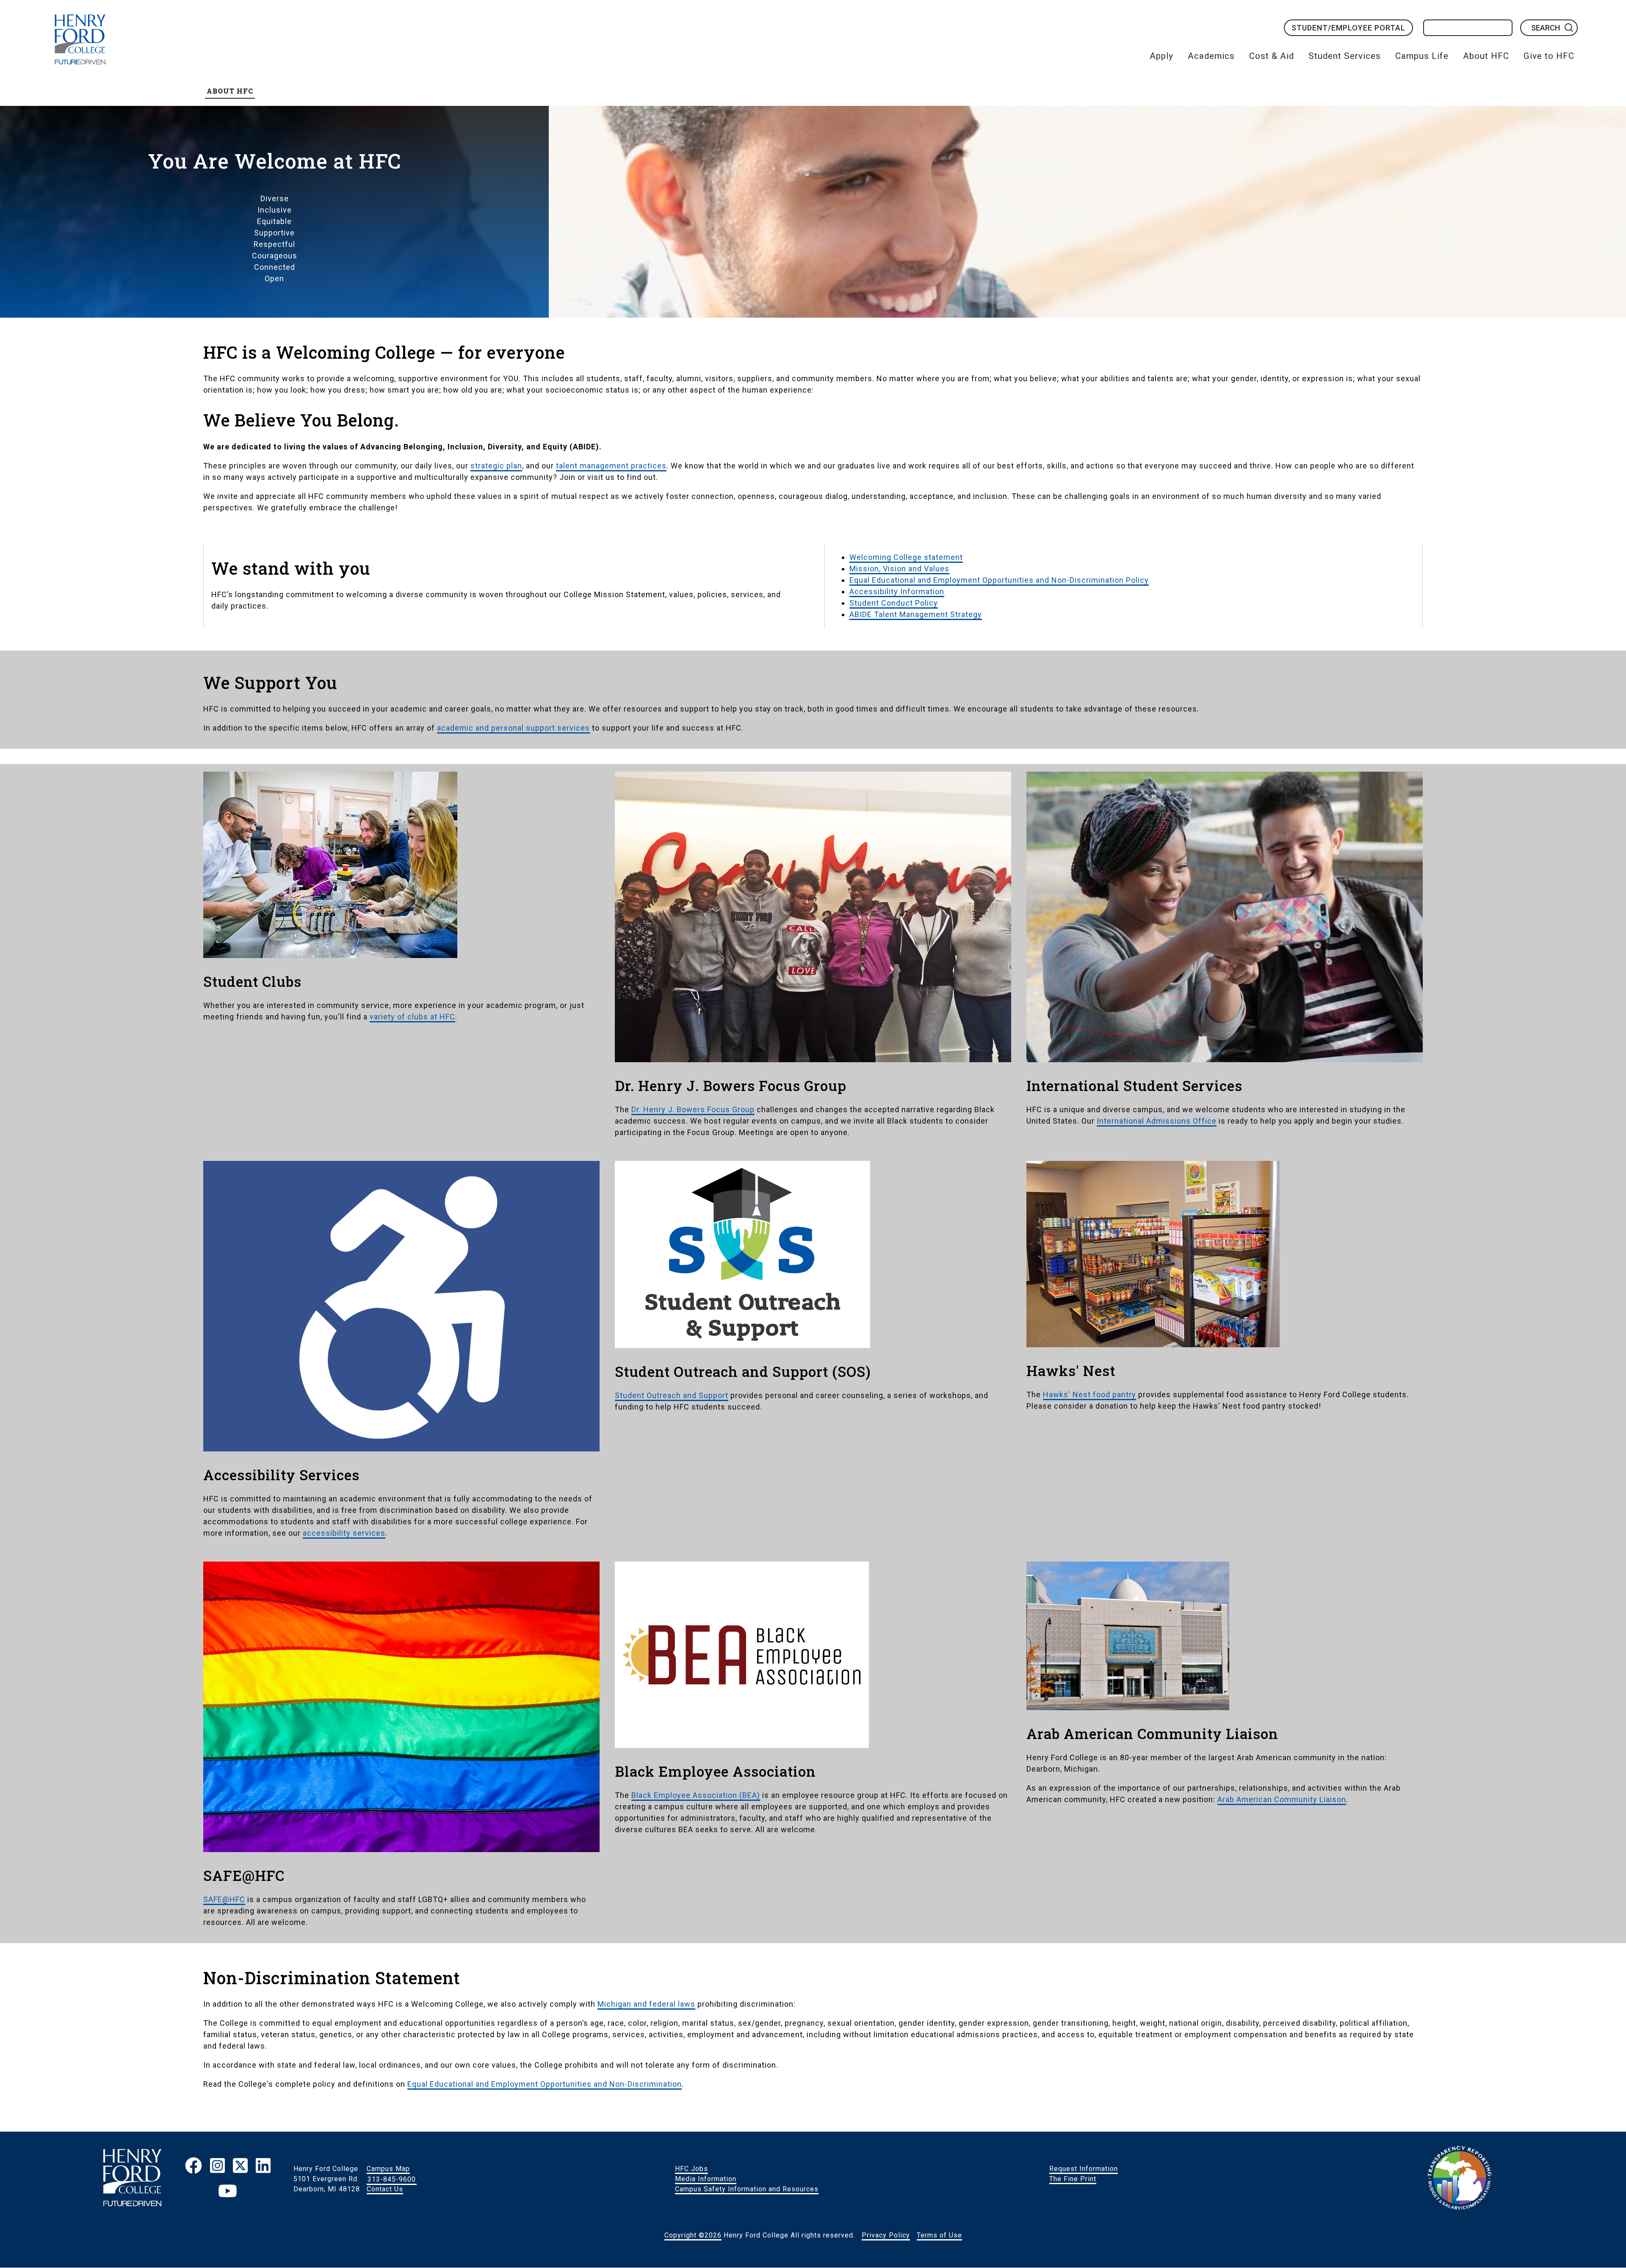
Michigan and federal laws (646, 2004)
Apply (1161, 56)
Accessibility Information (897, 591)
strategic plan (496, 466)
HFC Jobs (691, 2169)
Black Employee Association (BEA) (696, 1795)
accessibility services (344, 1533)
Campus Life (1422, 56)
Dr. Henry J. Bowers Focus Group (693, 1109)
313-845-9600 (392, 2179)
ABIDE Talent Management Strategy (916, 614)
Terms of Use (939, 2235)
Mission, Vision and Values (899, 569)
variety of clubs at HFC (412, 1017)
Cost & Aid (1272, 56)
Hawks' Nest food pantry (1090, 1394)
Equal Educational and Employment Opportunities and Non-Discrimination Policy (999, 580)
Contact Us (385, 2189)
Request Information (1084, 2169)
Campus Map (388, 2169)
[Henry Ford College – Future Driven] (132, 2179)
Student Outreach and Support (672, 1395)
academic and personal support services (513, 728)
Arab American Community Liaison (1282, 1799)
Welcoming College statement (906, 557)
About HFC (1486, 56)
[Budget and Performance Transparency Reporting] (1460, 2179)
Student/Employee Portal (1348, 28)
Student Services (1345, 56)
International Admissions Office (1157, 1121)
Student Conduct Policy (894, 603)
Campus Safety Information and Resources (747, 2189)
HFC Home (80, 39)
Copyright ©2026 (693, 2235)
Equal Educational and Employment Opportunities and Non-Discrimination (545, 2084)
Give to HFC (1549, 56)
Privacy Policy (886, 2235)
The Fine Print (1073, 2179)
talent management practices (611, 466)
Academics (1211, 56)
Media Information (706, 2179)
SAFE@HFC (224, 1899)
